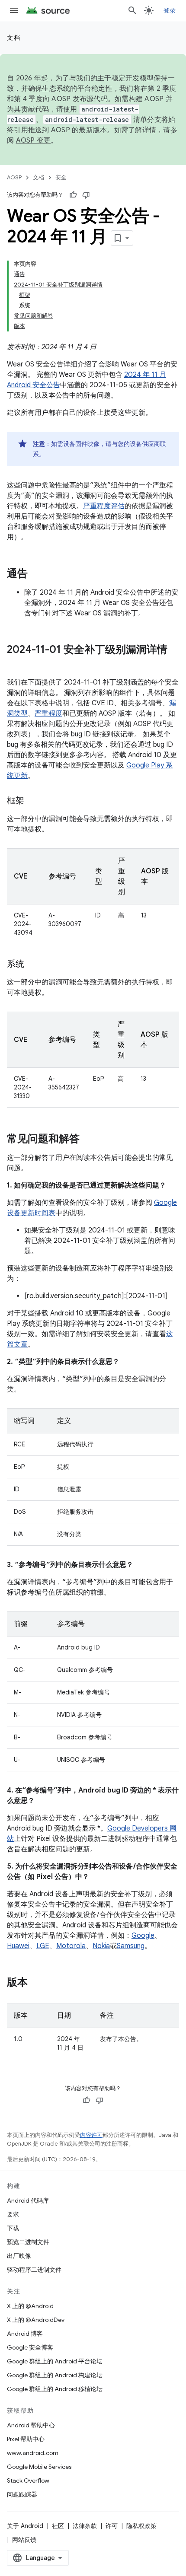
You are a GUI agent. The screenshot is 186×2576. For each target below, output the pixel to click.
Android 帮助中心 (31, 2425)
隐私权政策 (141, 2526)
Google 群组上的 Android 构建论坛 (55, 2375)
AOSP (14, 177)
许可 (112, 2526)
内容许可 (91, 2135)
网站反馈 (24, 2540)
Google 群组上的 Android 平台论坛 (55, 2361)
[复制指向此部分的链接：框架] (33, 801)
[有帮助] (73, 195)
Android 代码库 (28, 2200)
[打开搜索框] (132, 10)
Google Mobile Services (39, 2467)
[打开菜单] (14, 10)
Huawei (18, 1946)
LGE (43, 1946)
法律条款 (85, 2526)
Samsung (131, 1946)
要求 (13, 2214)
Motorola (71, 1946)
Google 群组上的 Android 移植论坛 (55, 2389)
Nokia (101, 1946)
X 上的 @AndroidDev (36, 2320)
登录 (170, 10)
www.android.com (33, 2453)
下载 (13, 2228)
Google (143, 1936)
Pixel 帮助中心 (26, 2439)
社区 (58, 2526)
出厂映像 (19, 2256)
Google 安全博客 (30, 2347)
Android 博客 (25, 2334)
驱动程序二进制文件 (34, 2270)
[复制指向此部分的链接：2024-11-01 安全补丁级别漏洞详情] (16, 664)
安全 (61, 177)
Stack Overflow (28, 2480)
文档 (14, 38)
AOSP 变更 (34, 140)
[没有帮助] (86, 195)
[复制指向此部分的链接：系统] (33, 965)
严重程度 (48, 713)
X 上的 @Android (30, 2306)
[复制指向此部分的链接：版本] (36, 1983)
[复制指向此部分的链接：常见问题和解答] (88, 1140)
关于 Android (25, 2526)
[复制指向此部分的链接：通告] (36, 574)
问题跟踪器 (22, 2494)
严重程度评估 (104, 506)
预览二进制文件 (28, 2242)
